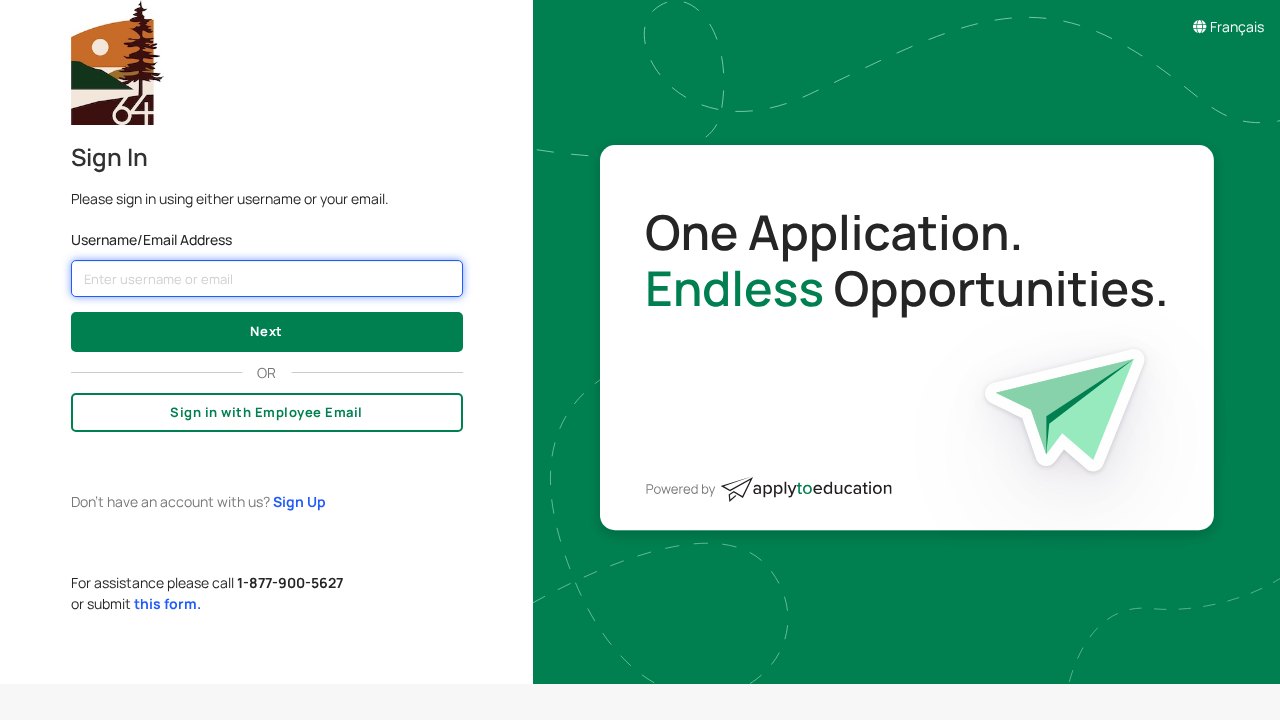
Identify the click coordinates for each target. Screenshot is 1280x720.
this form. (167, 603)
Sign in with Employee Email (266, 412)
